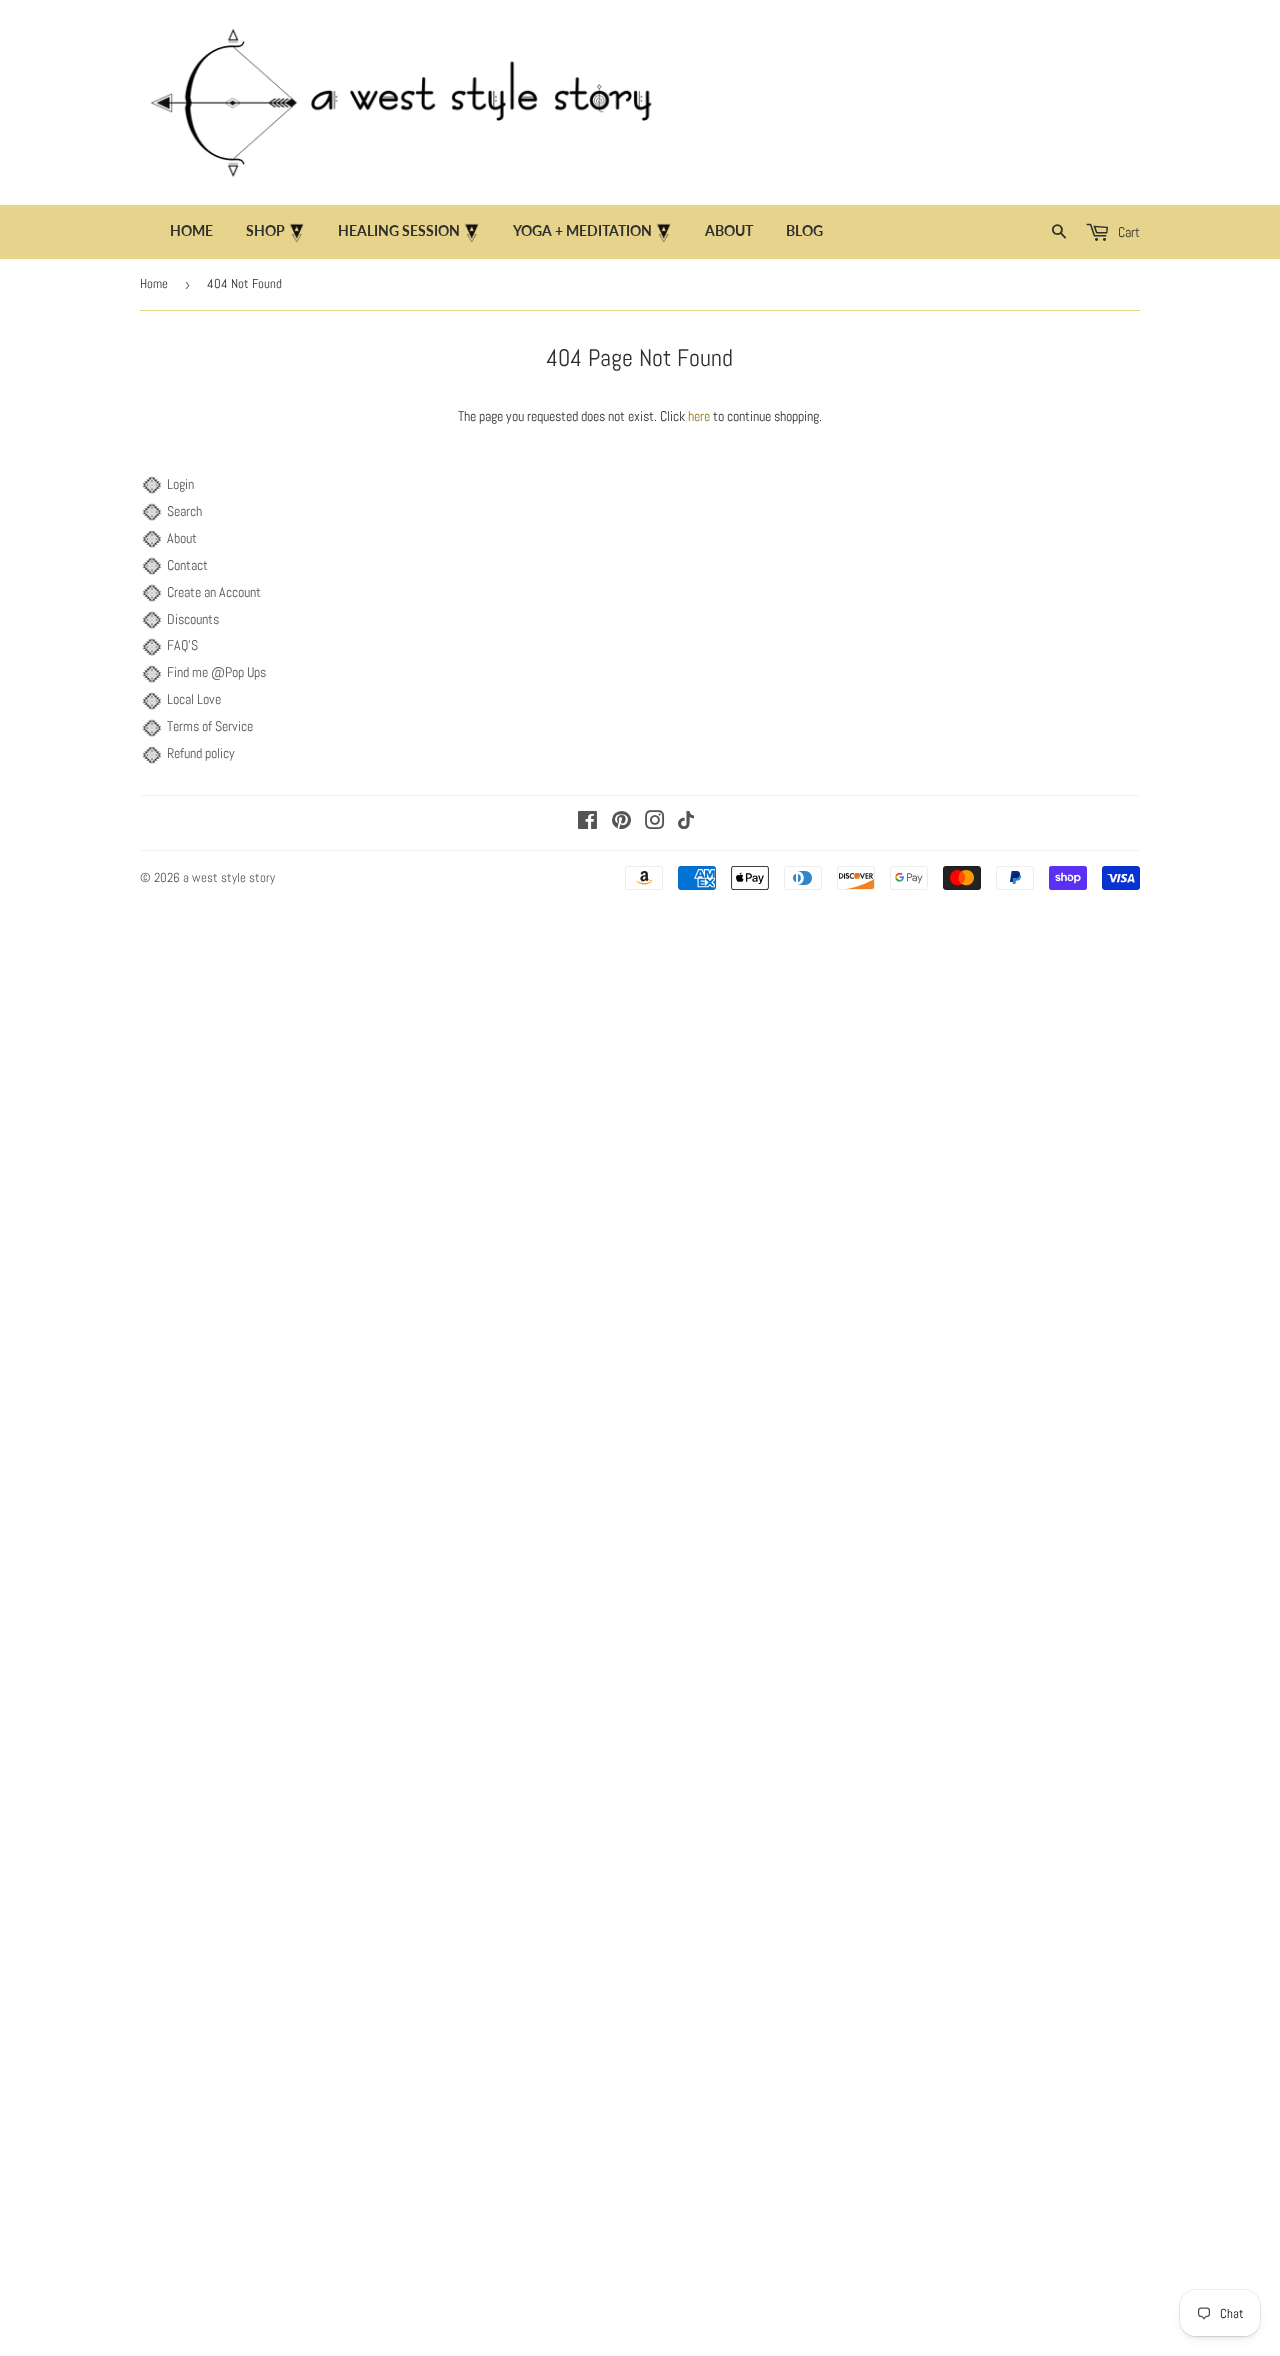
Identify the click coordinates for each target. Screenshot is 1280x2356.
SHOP (267, 230)
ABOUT (729, 230)
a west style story (229, 877)
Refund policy (201, 753)
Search (184, 511)
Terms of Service (210, 726)
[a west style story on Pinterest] (621, 823)
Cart (1127, 232)
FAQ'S (182, 645)
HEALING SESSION (400, 230)
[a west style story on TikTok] (686, 824)
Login (180, 484)
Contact (187, 565)
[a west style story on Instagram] (655, 823)
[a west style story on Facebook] (587, 823)
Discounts (193, 619)
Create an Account (214, 592)
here (699, 416)
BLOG (804, 230)
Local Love (194, 699)
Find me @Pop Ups (216, 672)
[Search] (1059, 232)
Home (191, 230)
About (182, 538)
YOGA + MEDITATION (584, 230)
